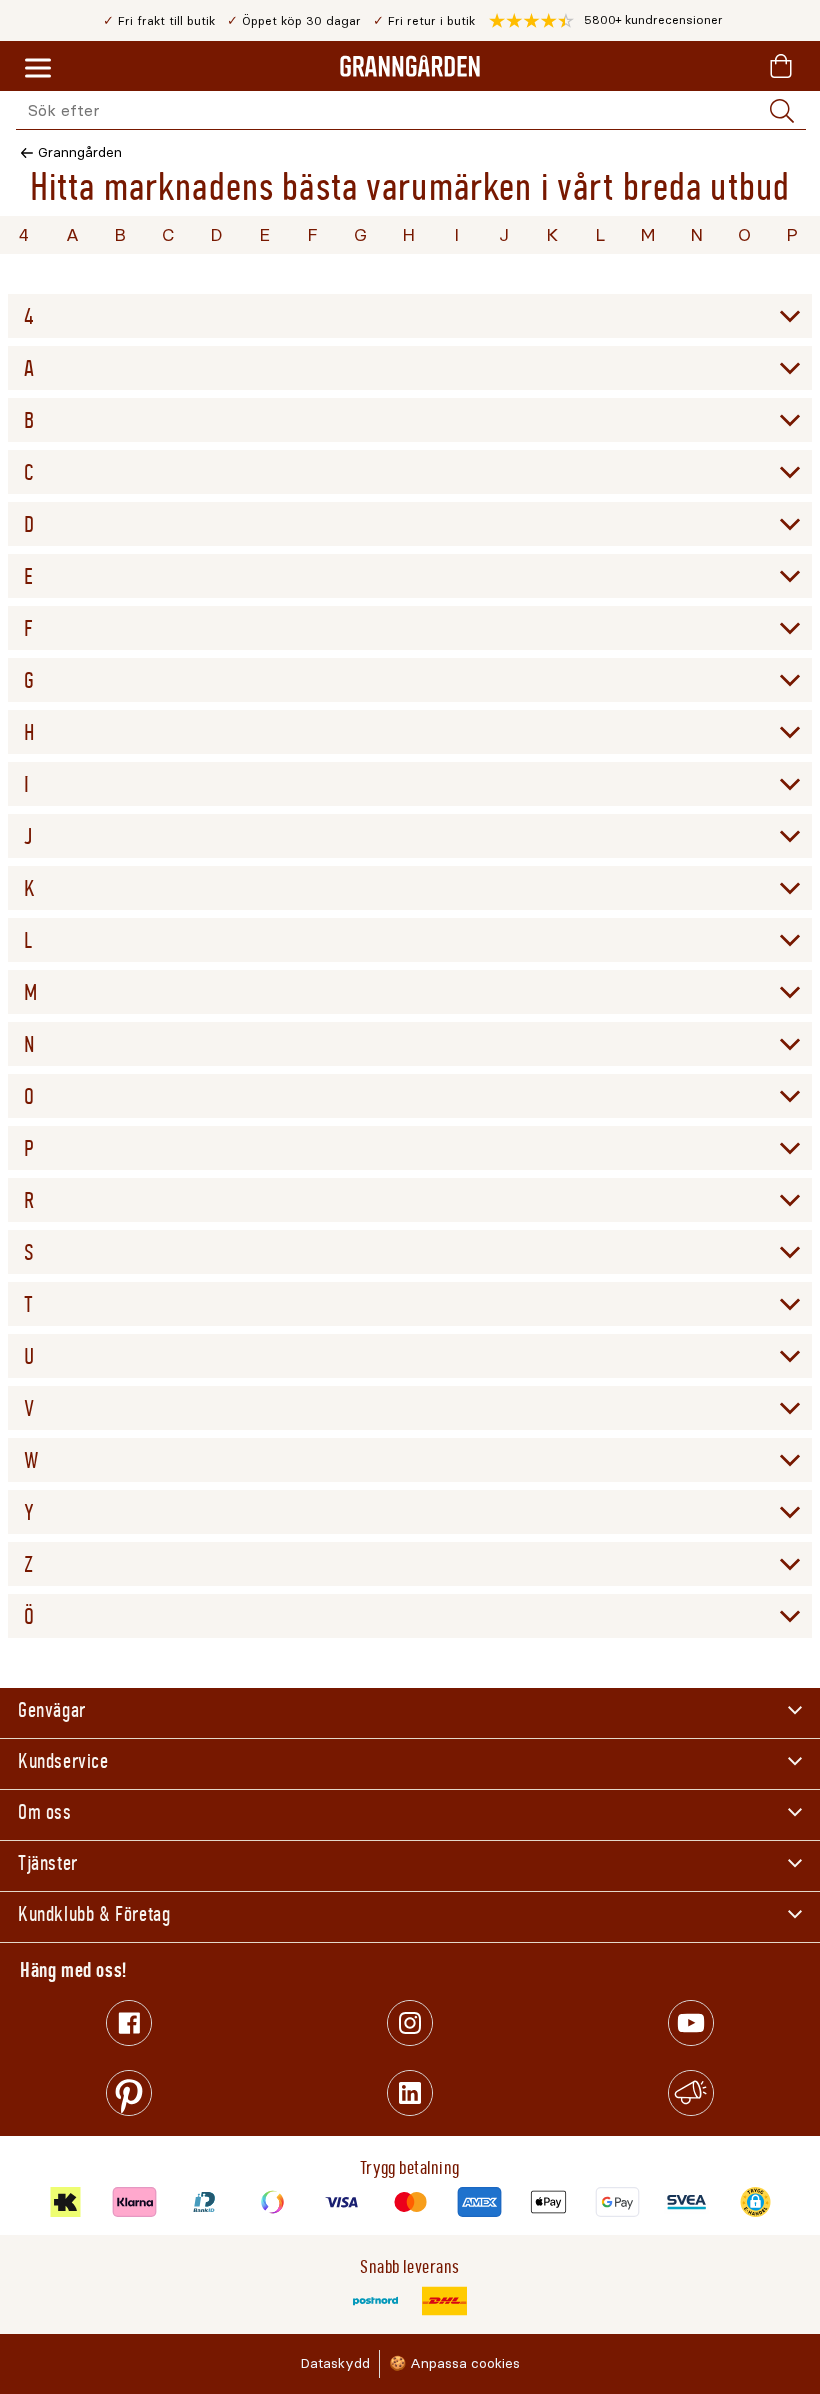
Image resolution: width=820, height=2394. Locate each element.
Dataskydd (335, 2363)
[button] (606, 21)
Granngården (80, 152)
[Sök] (782, 111)
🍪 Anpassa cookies (454, 2363)
